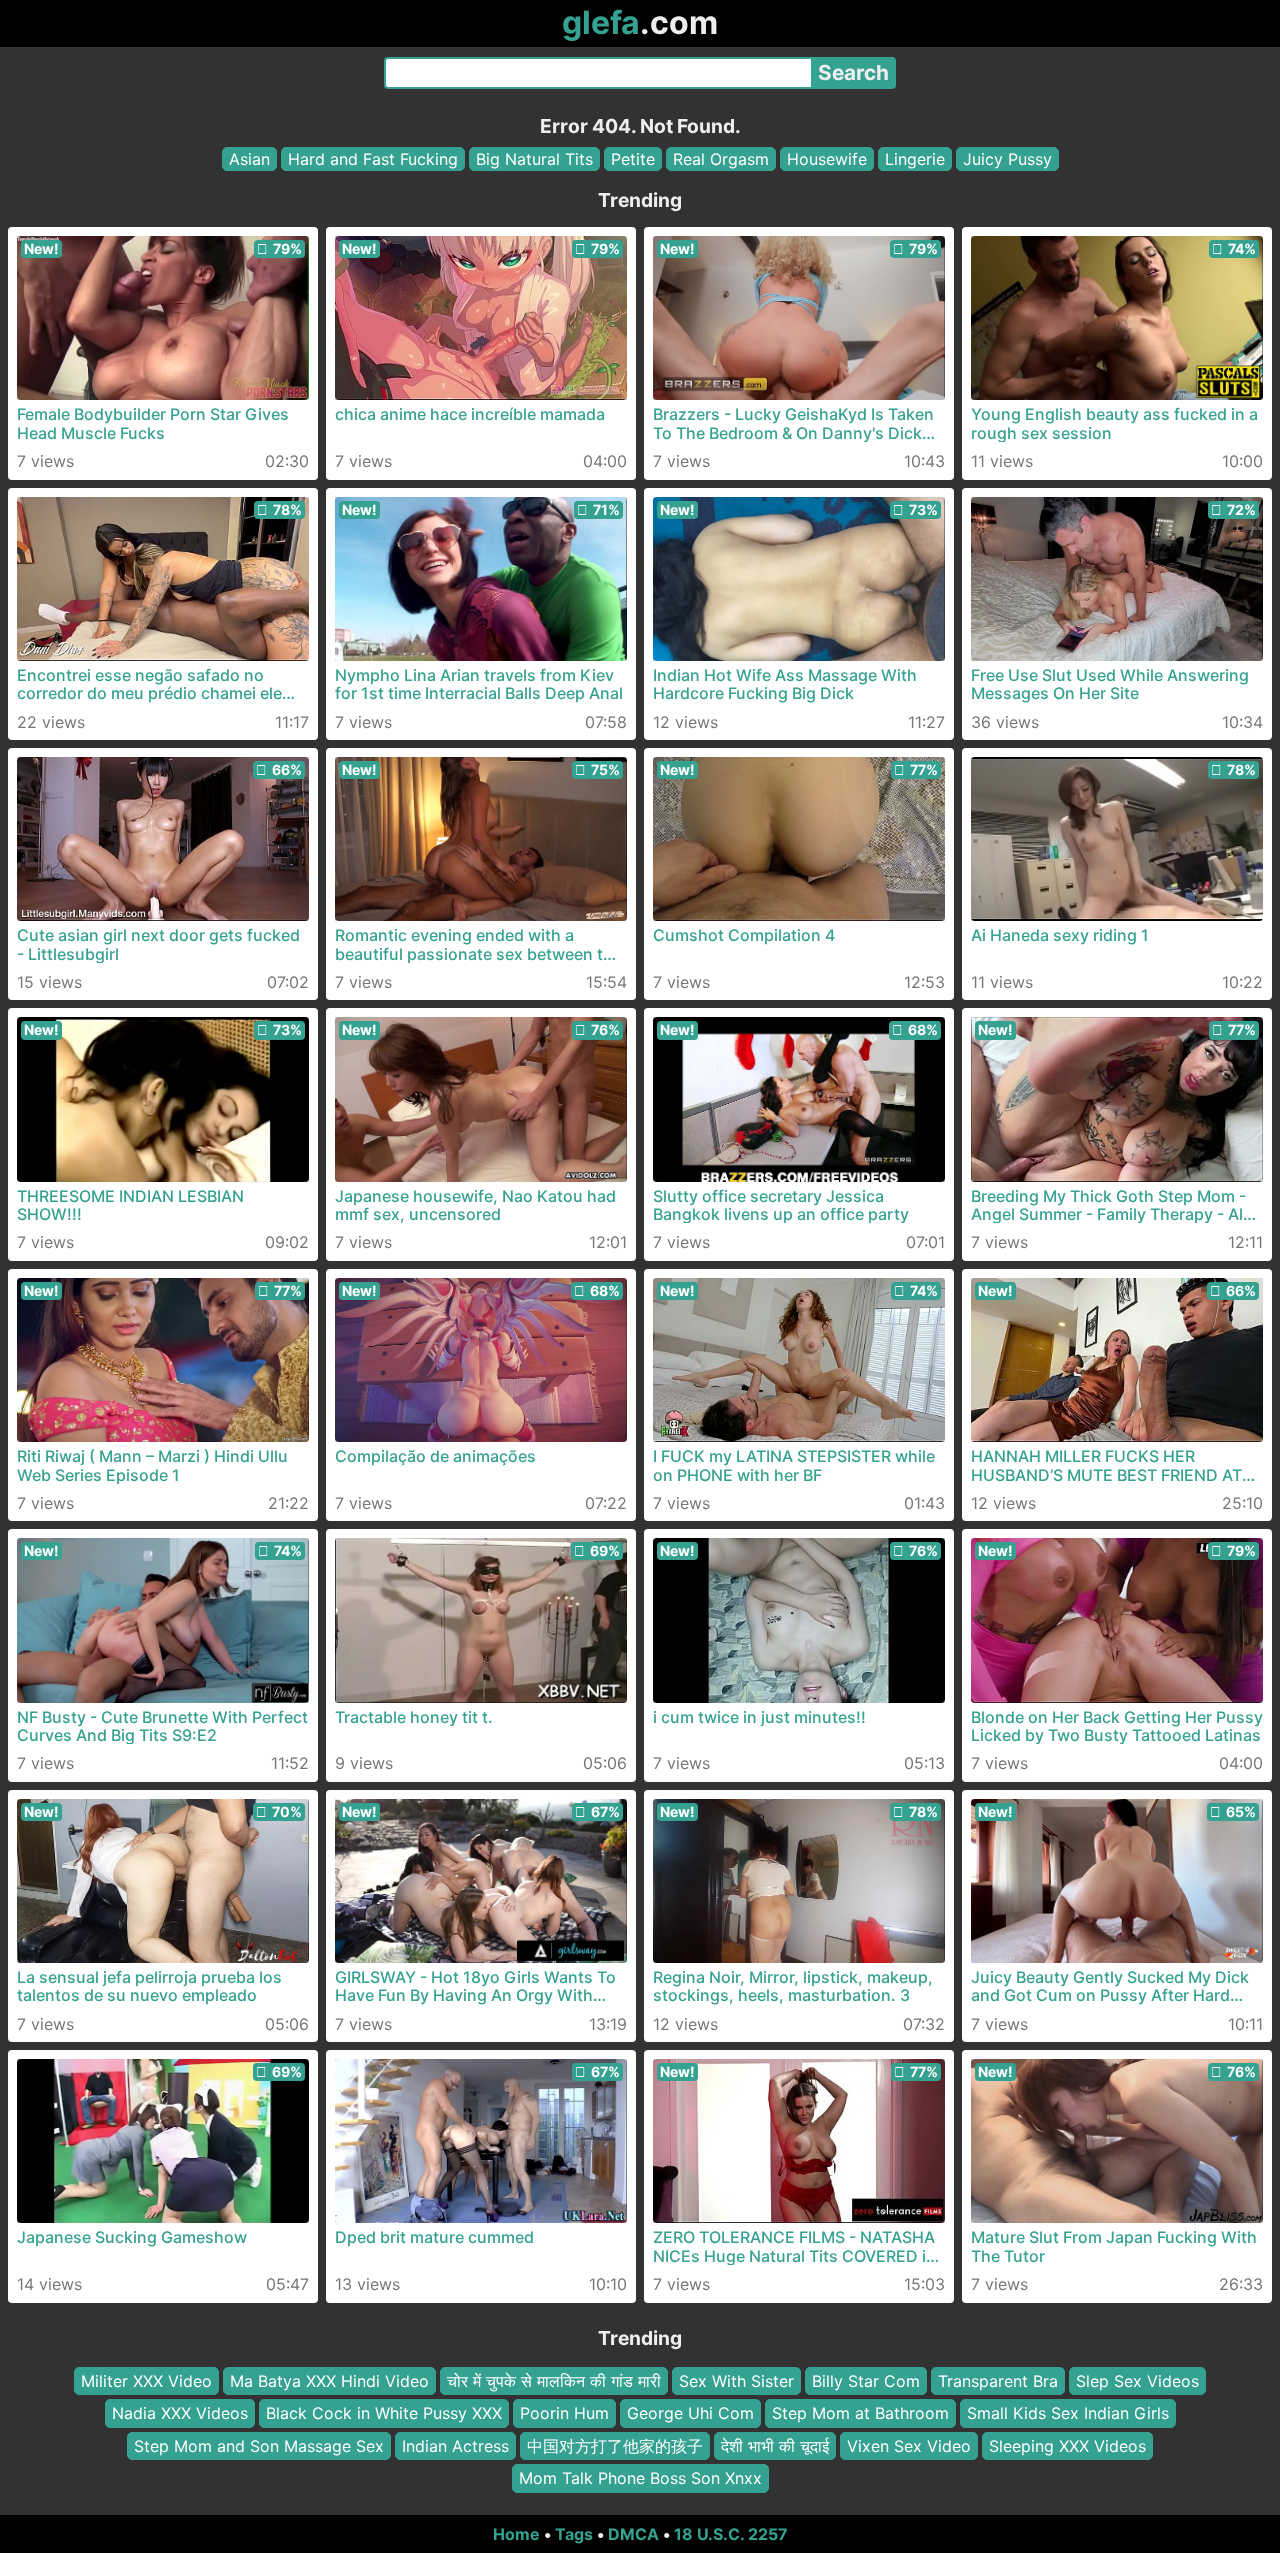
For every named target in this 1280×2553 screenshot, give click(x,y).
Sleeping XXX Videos (1067, 2445)
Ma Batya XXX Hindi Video (329, 2381)
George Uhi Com (690, 2413)
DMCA (633, 2534)
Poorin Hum (564, 2413)
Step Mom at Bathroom (860, 2413)
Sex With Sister (736, 2381)
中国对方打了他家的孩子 (615, 2445)
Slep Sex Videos (1137, 2381)
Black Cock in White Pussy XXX (384, 2413)
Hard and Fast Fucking (373, 159)
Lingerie (915, 159)
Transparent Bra (998, 2381)
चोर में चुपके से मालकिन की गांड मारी (554, 2381)
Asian (249, 159)
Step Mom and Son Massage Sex (259, 2445)
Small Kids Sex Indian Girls (1068, 2413)
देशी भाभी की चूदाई (775, 2445)
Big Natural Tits (534, 159)
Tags (574, 2534)
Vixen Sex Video (909, 2445)
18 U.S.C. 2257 (731, 2534)
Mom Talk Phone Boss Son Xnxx (640, 2478)
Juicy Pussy (1007, 159)
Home (516, 2534)
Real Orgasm (721, 159)
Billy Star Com (866, 2381)
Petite (633, 159)
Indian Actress (455, 2445)
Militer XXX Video (146, 2381)
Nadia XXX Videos (180, 2413)
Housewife (827, 159)
